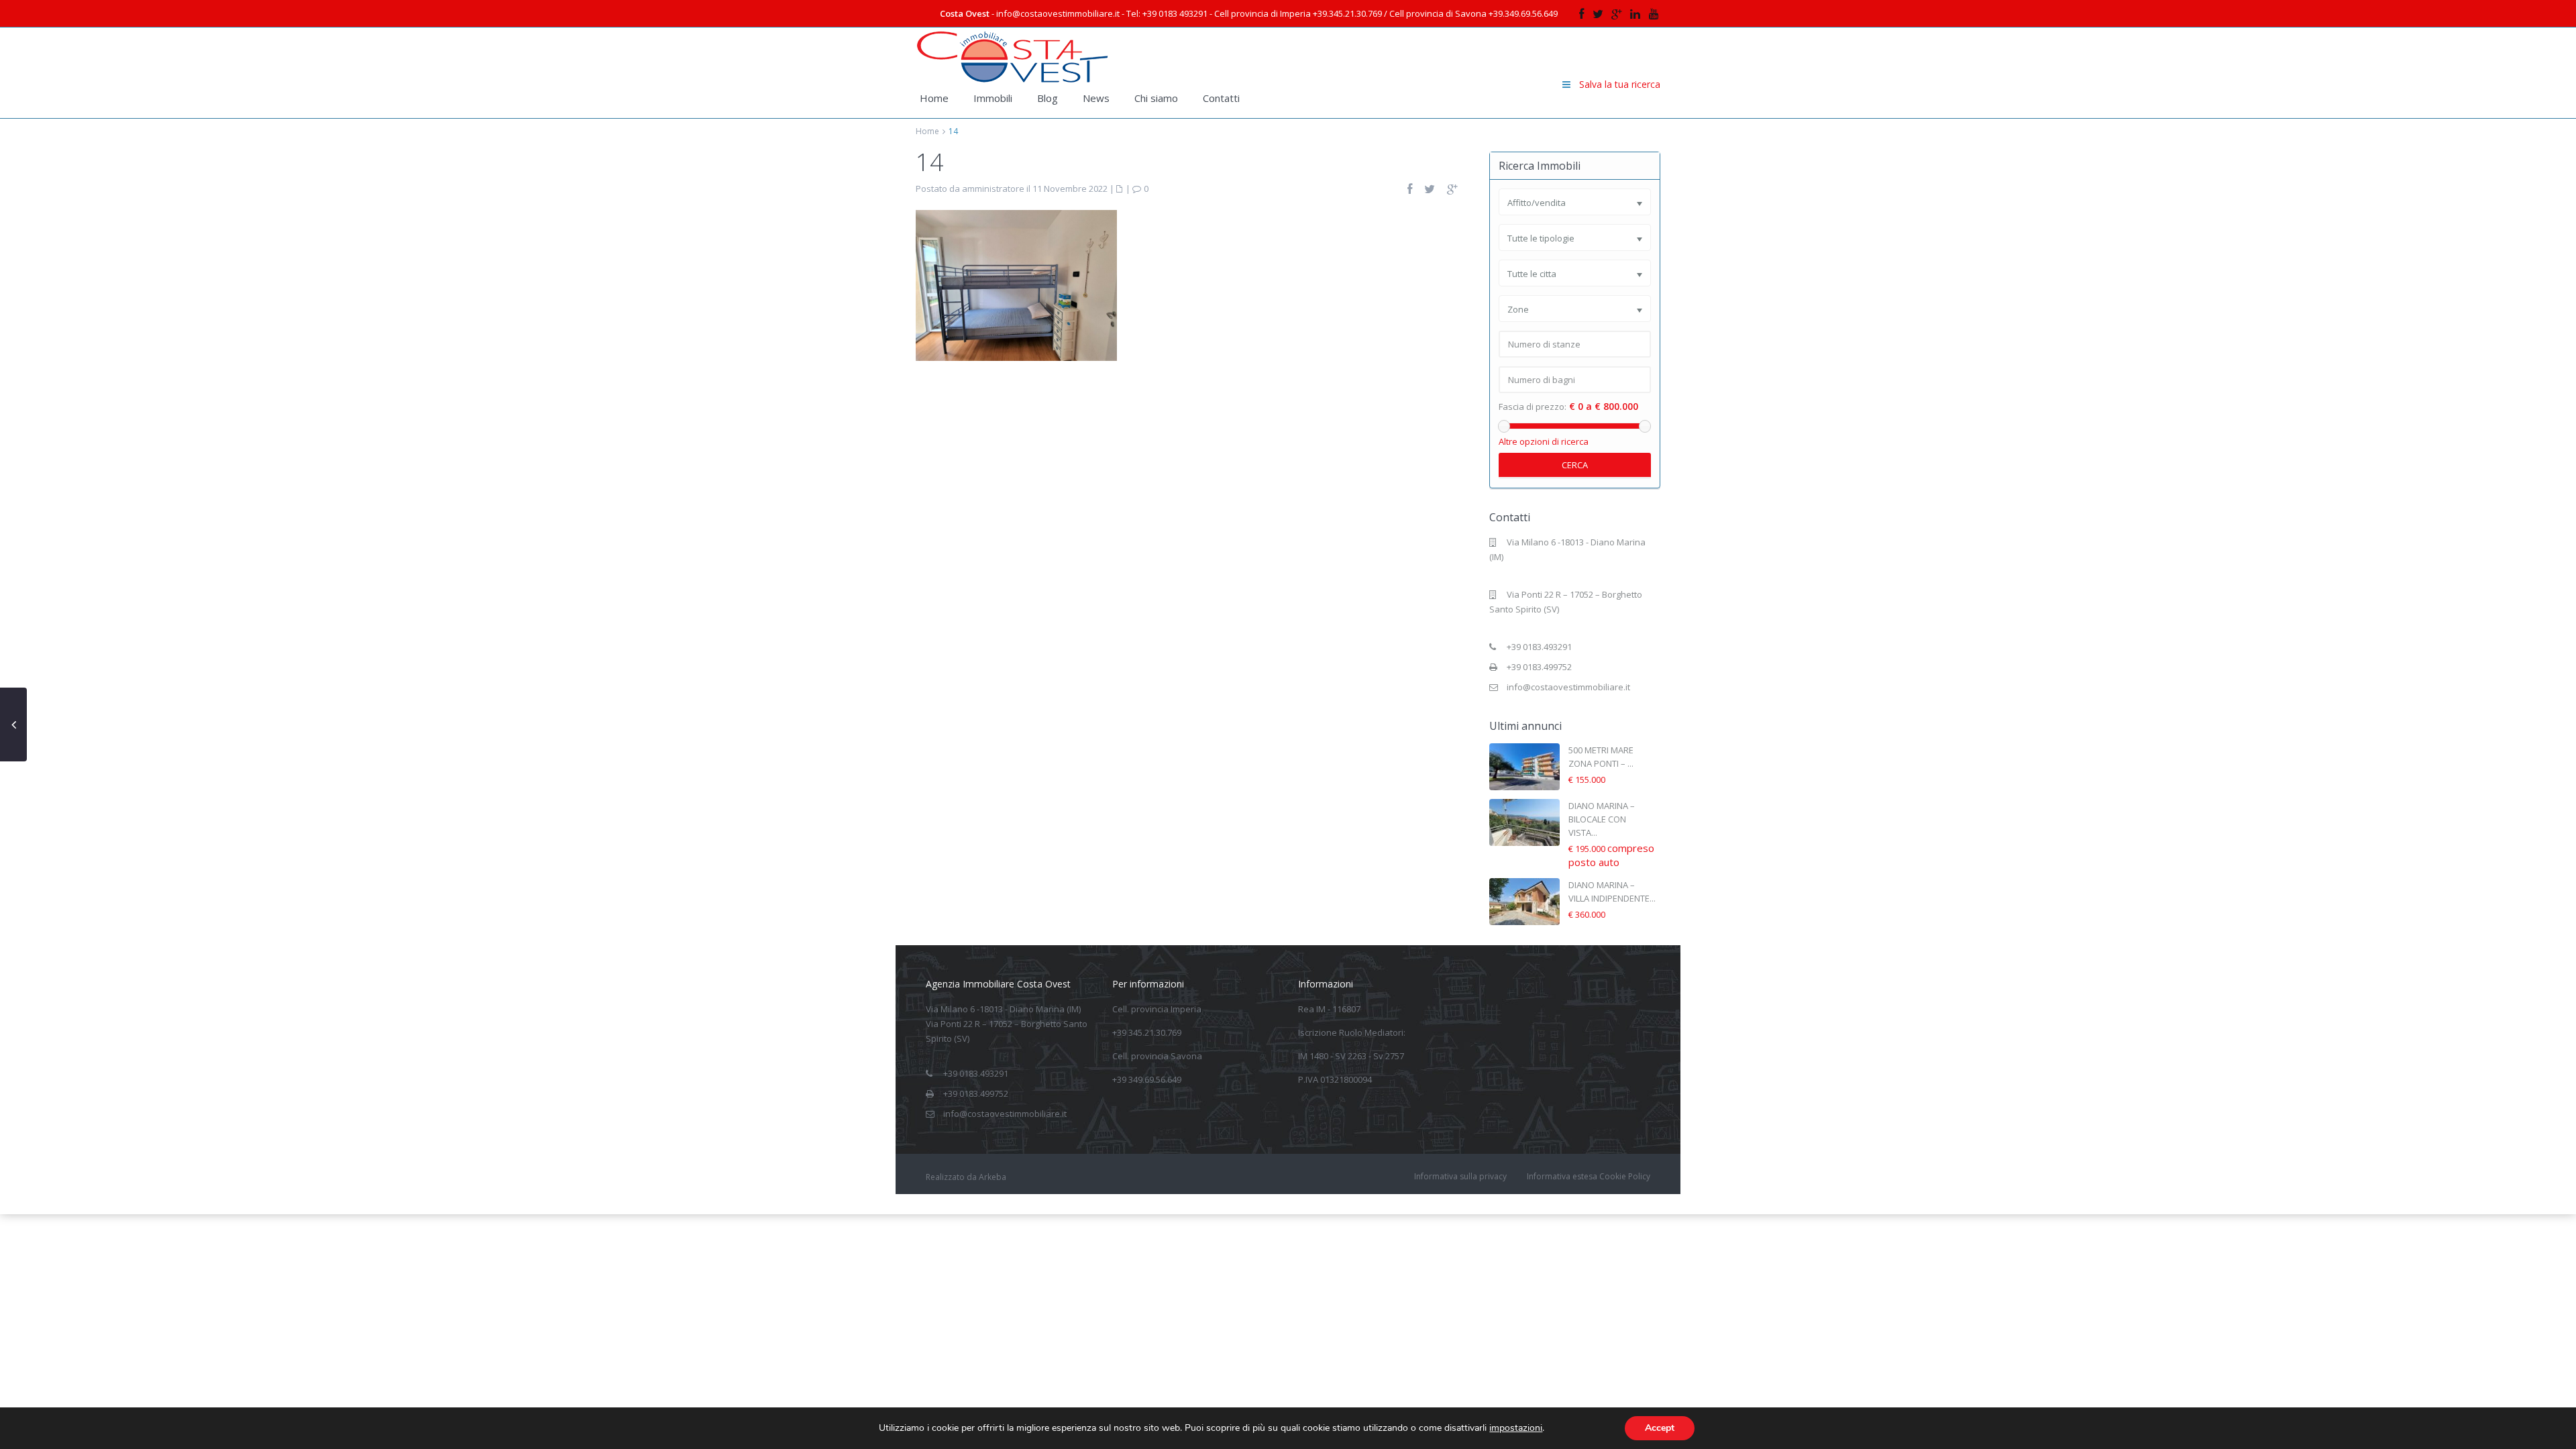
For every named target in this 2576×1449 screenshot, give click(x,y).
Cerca (1575, 465)
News (1096, 98)
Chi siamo (1156, 98)
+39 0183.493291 (1539, 647)
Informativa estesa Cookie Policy (1589, 1176)
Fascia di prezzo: (1533, 407)
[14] (1016, 284)
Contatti (1221, 98)
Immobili (993, 98)
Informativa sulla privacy (1460, 1176)
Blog (1048, 98)
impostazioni (1516, 1428)
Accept (1660, 1428)
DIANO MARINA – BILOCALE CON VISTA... (1602, 819)
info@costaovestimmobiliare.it (1568, 687)
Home (934, 98)
